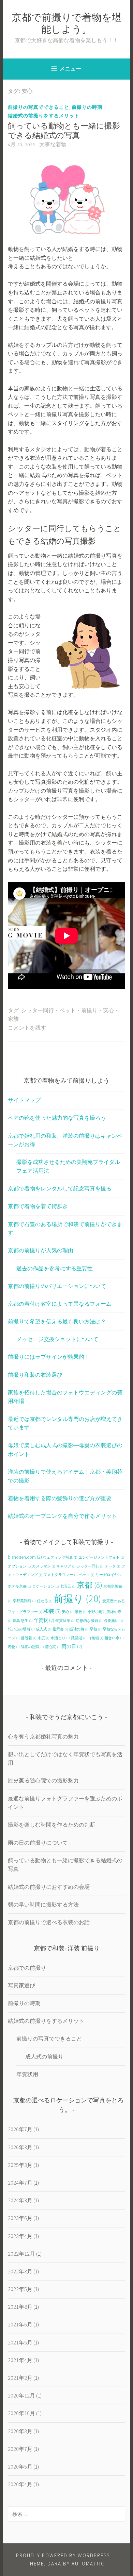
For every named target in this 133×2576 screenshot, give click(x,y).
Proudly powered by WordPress (63, 2555)
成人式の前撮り (44, 2056)
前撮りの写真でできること (39, 107)
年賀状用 (65, 1621)
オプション (19, 1566)
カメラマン (44, 1566)
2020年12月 (21, 2395)
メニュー (71, 69)
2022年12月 (21, 2254)
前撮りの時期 (87, 107)
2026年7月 (20, 2129)
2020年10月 (21, 2413)
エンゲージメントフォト (101, 1557)
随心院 (53, 1647)
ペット (68, 1011)
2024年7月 (20, 2183)
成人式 (44, 1629)
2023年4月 (20, 2236)
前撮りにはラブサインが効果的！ (49, 1357)
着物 (14, 1647)
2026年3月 (20, 2147)
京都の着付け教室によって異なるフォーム (60, 1304)
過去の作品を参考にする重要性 (55, 1268)
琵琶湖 (79, 1638)
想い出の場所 (21, 1629)
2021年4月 (20, 2360)
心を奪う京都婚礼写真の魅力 (43, 1736)
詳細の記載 (32, 1647)
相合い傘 (114, 1638)
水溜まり (60, 1638)
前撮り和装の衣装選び (35, 1375)
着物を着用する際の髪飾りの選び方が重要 (60, 1498)
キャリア (66, 1566)
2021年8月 (20, 2307)
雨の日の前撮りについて (38, 1843)
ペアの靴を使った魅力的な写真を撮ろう (57, 1118)
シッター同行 (38, 1011)
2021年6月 (20, 2324)
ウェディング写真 (60, 1557)
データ (113, 1566)
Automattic (88, 2564)
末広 (43, 1638)
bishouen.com (25, 1557)
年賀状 (44, 1620)
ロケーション (46, 1586)
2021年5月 (20, 2342)
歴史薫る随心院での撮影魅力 (43, 1780)
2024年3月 (20, 2200)
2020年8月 (20, 2431)
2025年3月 (20, 2165)
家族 (13, 1019)
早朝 (96, 1629)
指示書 (60, 1629)
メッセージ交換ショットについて (57, 1339)
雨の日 (72, 1646)
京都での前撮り (27, 1968)
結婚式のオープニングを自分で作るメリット (62, 1516)
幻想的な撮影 (89, 1621)
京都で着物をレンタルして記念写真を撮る (60, 1188)
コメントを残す (27, 1028)
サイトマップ (24, 1100)
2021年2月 (20, 2378)
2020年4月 (20, 2484)
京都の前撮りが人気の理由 (41, 1250)
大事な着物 (53, 145)
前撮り (89, 1011)
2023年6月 (20, 2218)
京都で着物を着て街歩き (38, 1206)
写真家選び (21, 1985)
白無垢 (95, 1638)
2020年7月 (20, 2449)
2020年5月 (20, 2467)
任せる (45, 1601)
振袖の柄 (79, 1629)
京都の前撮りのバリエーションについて (57, 1286)
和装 (52, 1611)
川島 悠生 (23, 1621)
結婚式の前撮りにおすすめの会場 (49, 1887)
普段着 (29, 1638)
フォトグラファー (61, 1575)
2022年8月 (20, 2271)
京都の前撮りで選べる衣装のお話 (49, 1922)
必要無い (113, 1621)
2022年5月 (20, 2289)
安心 (108, 1011)
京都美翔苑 (24, 1601)
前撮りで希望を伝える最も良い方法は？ (57, 1321)
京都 (90, 1585)
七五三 (68, 1586)
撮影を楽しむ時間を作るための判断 (51, 1825)
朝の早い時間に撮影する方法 (43, 1904)
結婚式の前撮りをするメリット (44, 116)
